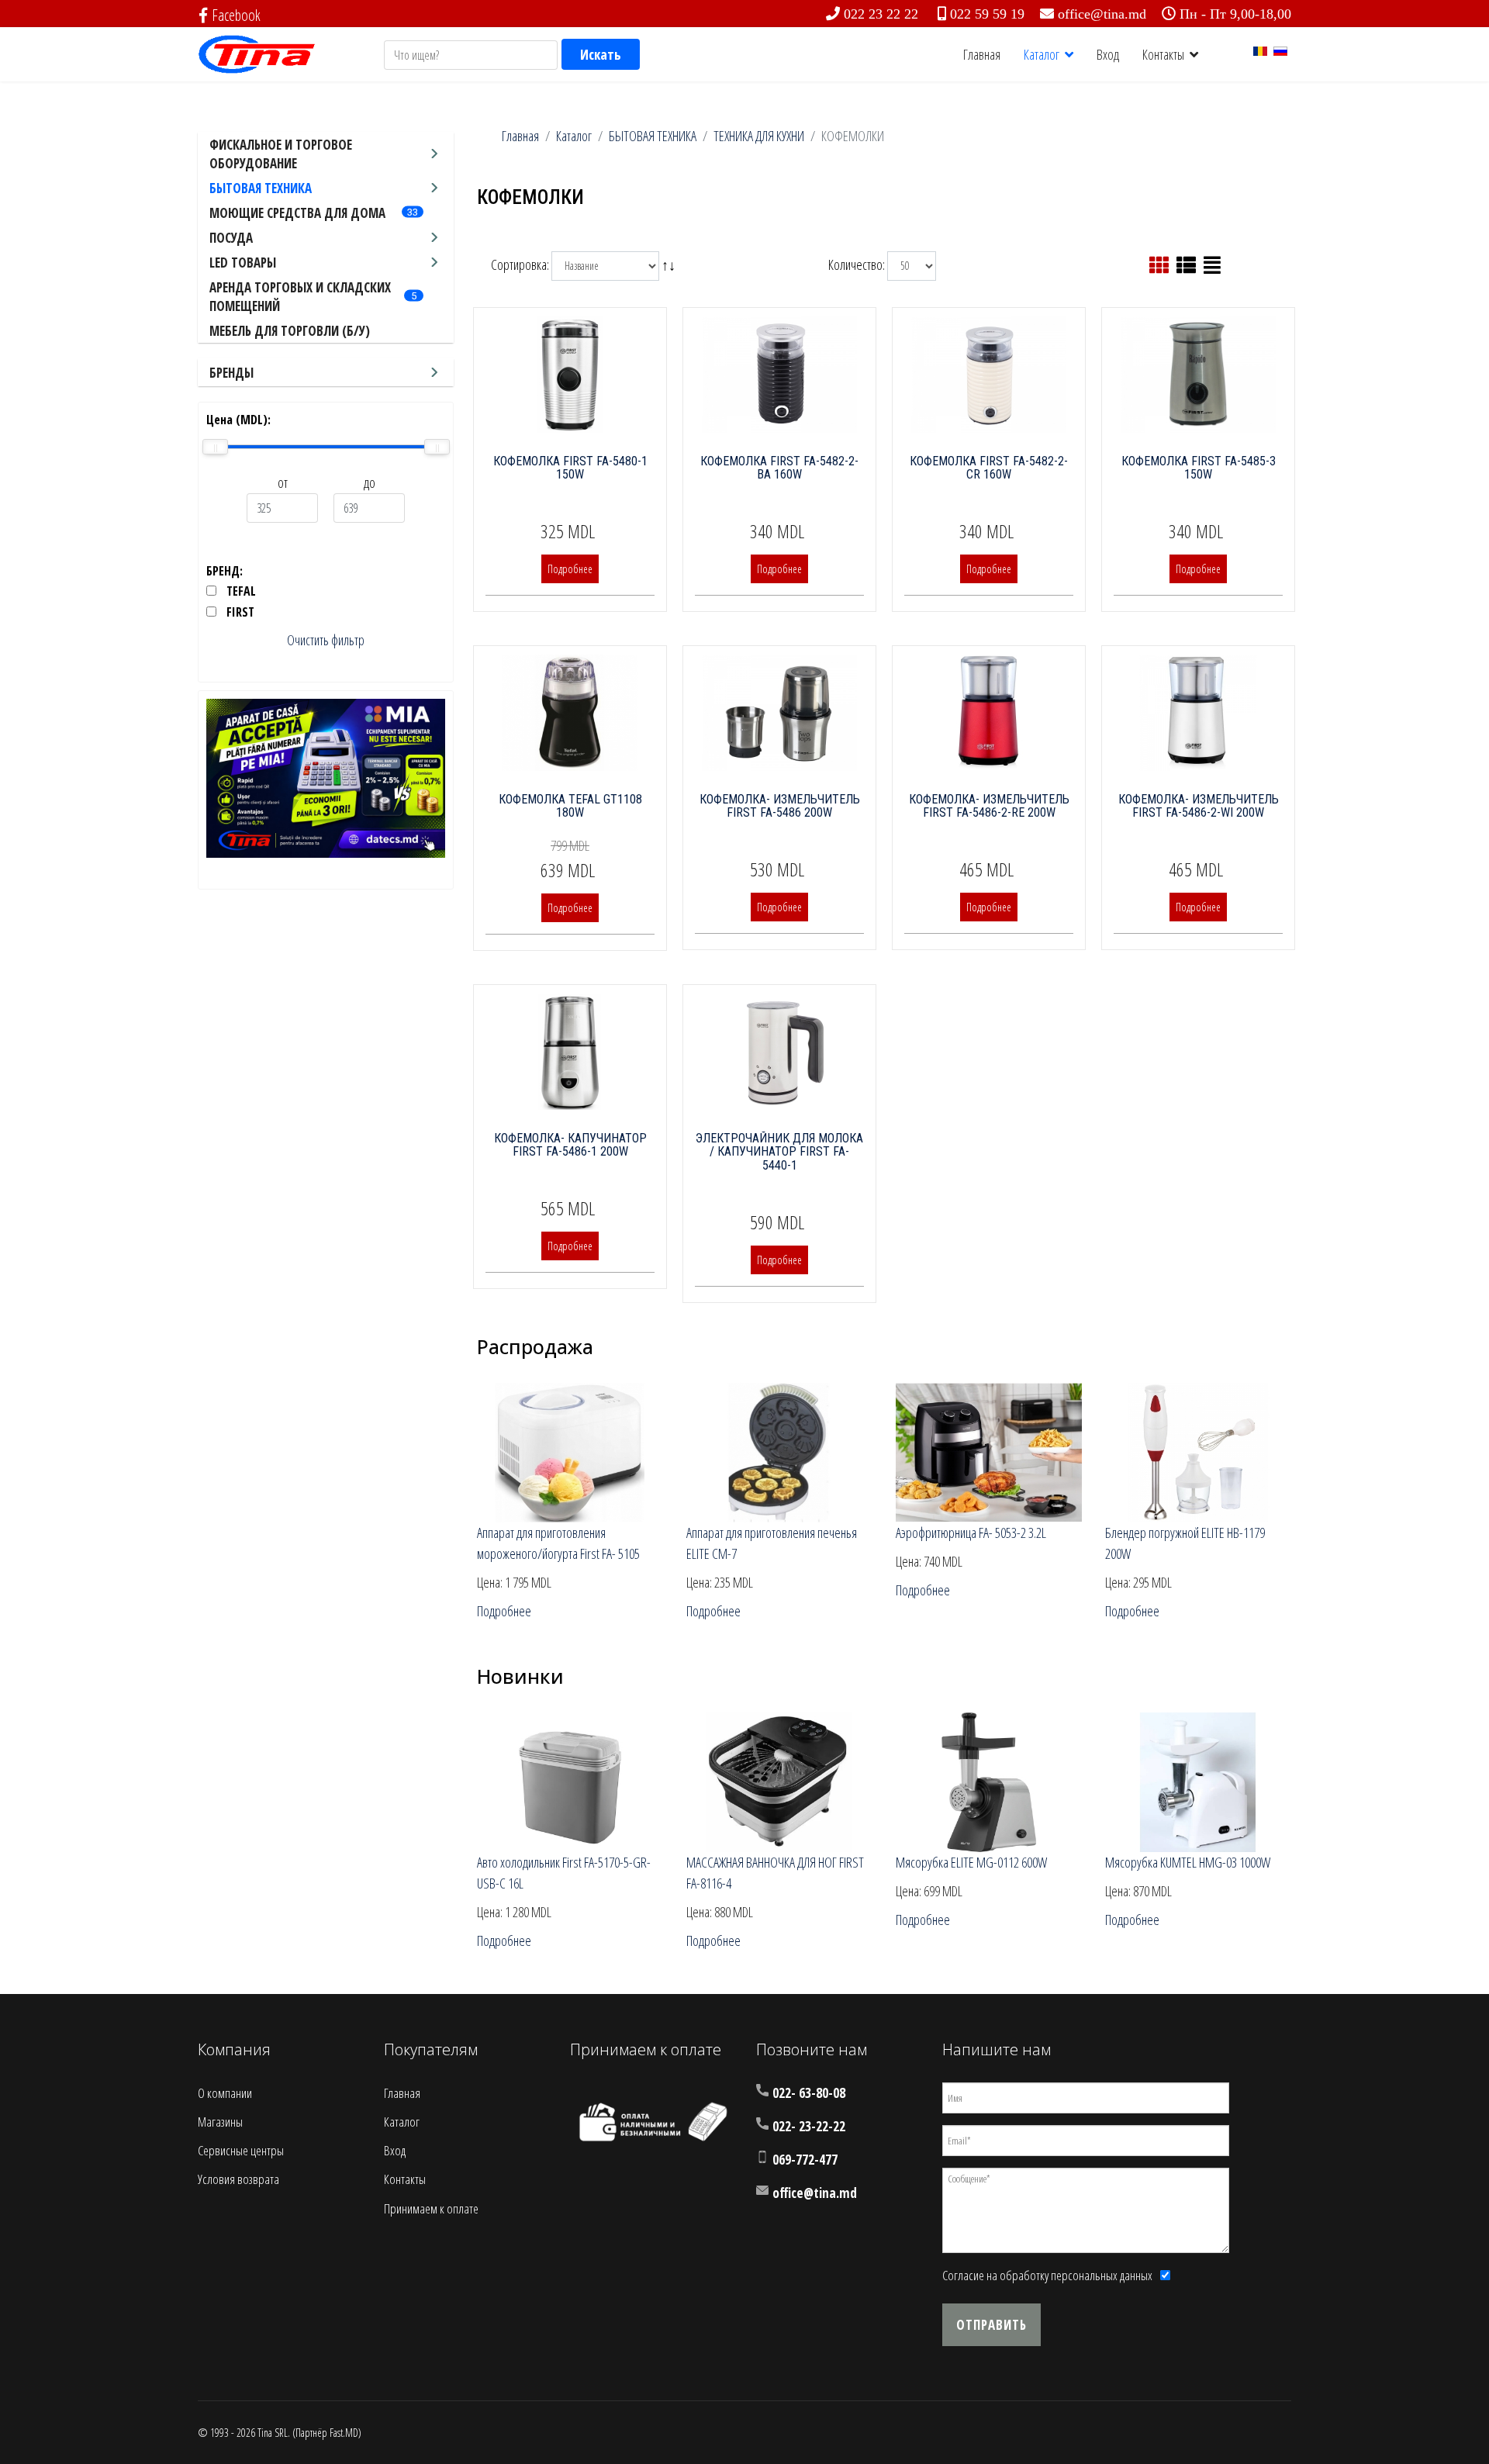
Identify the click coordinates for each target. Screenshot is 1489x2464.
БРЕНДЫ (231, 373)
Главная (982, 54)
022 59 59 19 (987, 14)
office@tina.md (1102, 14)
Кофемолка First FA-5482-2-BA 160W (779, 468)
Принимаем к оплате (431, 2208)
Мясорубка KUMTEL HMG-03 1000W (1188, 1862)
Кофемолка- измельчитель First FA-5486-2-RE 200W (989, 806)
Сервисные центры (241, 2150)
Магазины (220, 2122)
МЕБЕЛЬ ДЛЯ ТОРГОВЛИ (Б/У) (290, 331)
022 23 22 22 (881, 14)
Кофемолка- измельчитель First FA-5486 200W (780, 806)
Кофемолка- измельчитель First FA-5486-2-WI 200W (1199, 806)
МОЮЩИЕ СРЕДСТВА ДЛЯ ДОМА (297, 213)
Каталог (1042, 54)
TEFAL (241, 591)
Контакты (1163, 54)
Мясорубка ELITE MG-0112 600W (971, 1862)
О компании (225, 2093)
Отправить (992, 2325)
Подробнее (570, 569)
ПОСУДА (231, 238)
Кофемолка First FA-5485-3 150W (1199, 468)
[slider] (215, 447)
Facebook (236, 15)
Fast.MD (344, 2433)
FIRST (240, 612)
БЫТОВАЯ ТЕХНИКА (261, 188)
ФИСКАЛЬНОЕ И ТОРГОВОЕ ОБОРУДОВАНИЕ (281, 154)
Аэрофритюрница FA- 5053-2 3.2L (971, 1533)
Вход (1108, 54)
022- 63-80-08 (809, 2093)
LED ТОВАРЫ (243, 263)
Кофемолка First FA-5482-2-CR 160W (989, 468)
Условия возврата (238, 2179)
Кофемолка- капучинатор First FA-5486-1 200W (570, 1145)
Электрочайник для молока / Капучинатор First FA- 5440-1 (779, 1152)
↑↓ (670, 264)
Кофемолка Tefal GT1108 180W (570, 806)
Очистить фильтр (326, 640)
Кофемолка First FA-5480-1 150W (570, 468)
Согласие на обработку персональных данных (1047, 2275)
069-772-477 (805, 2160)
